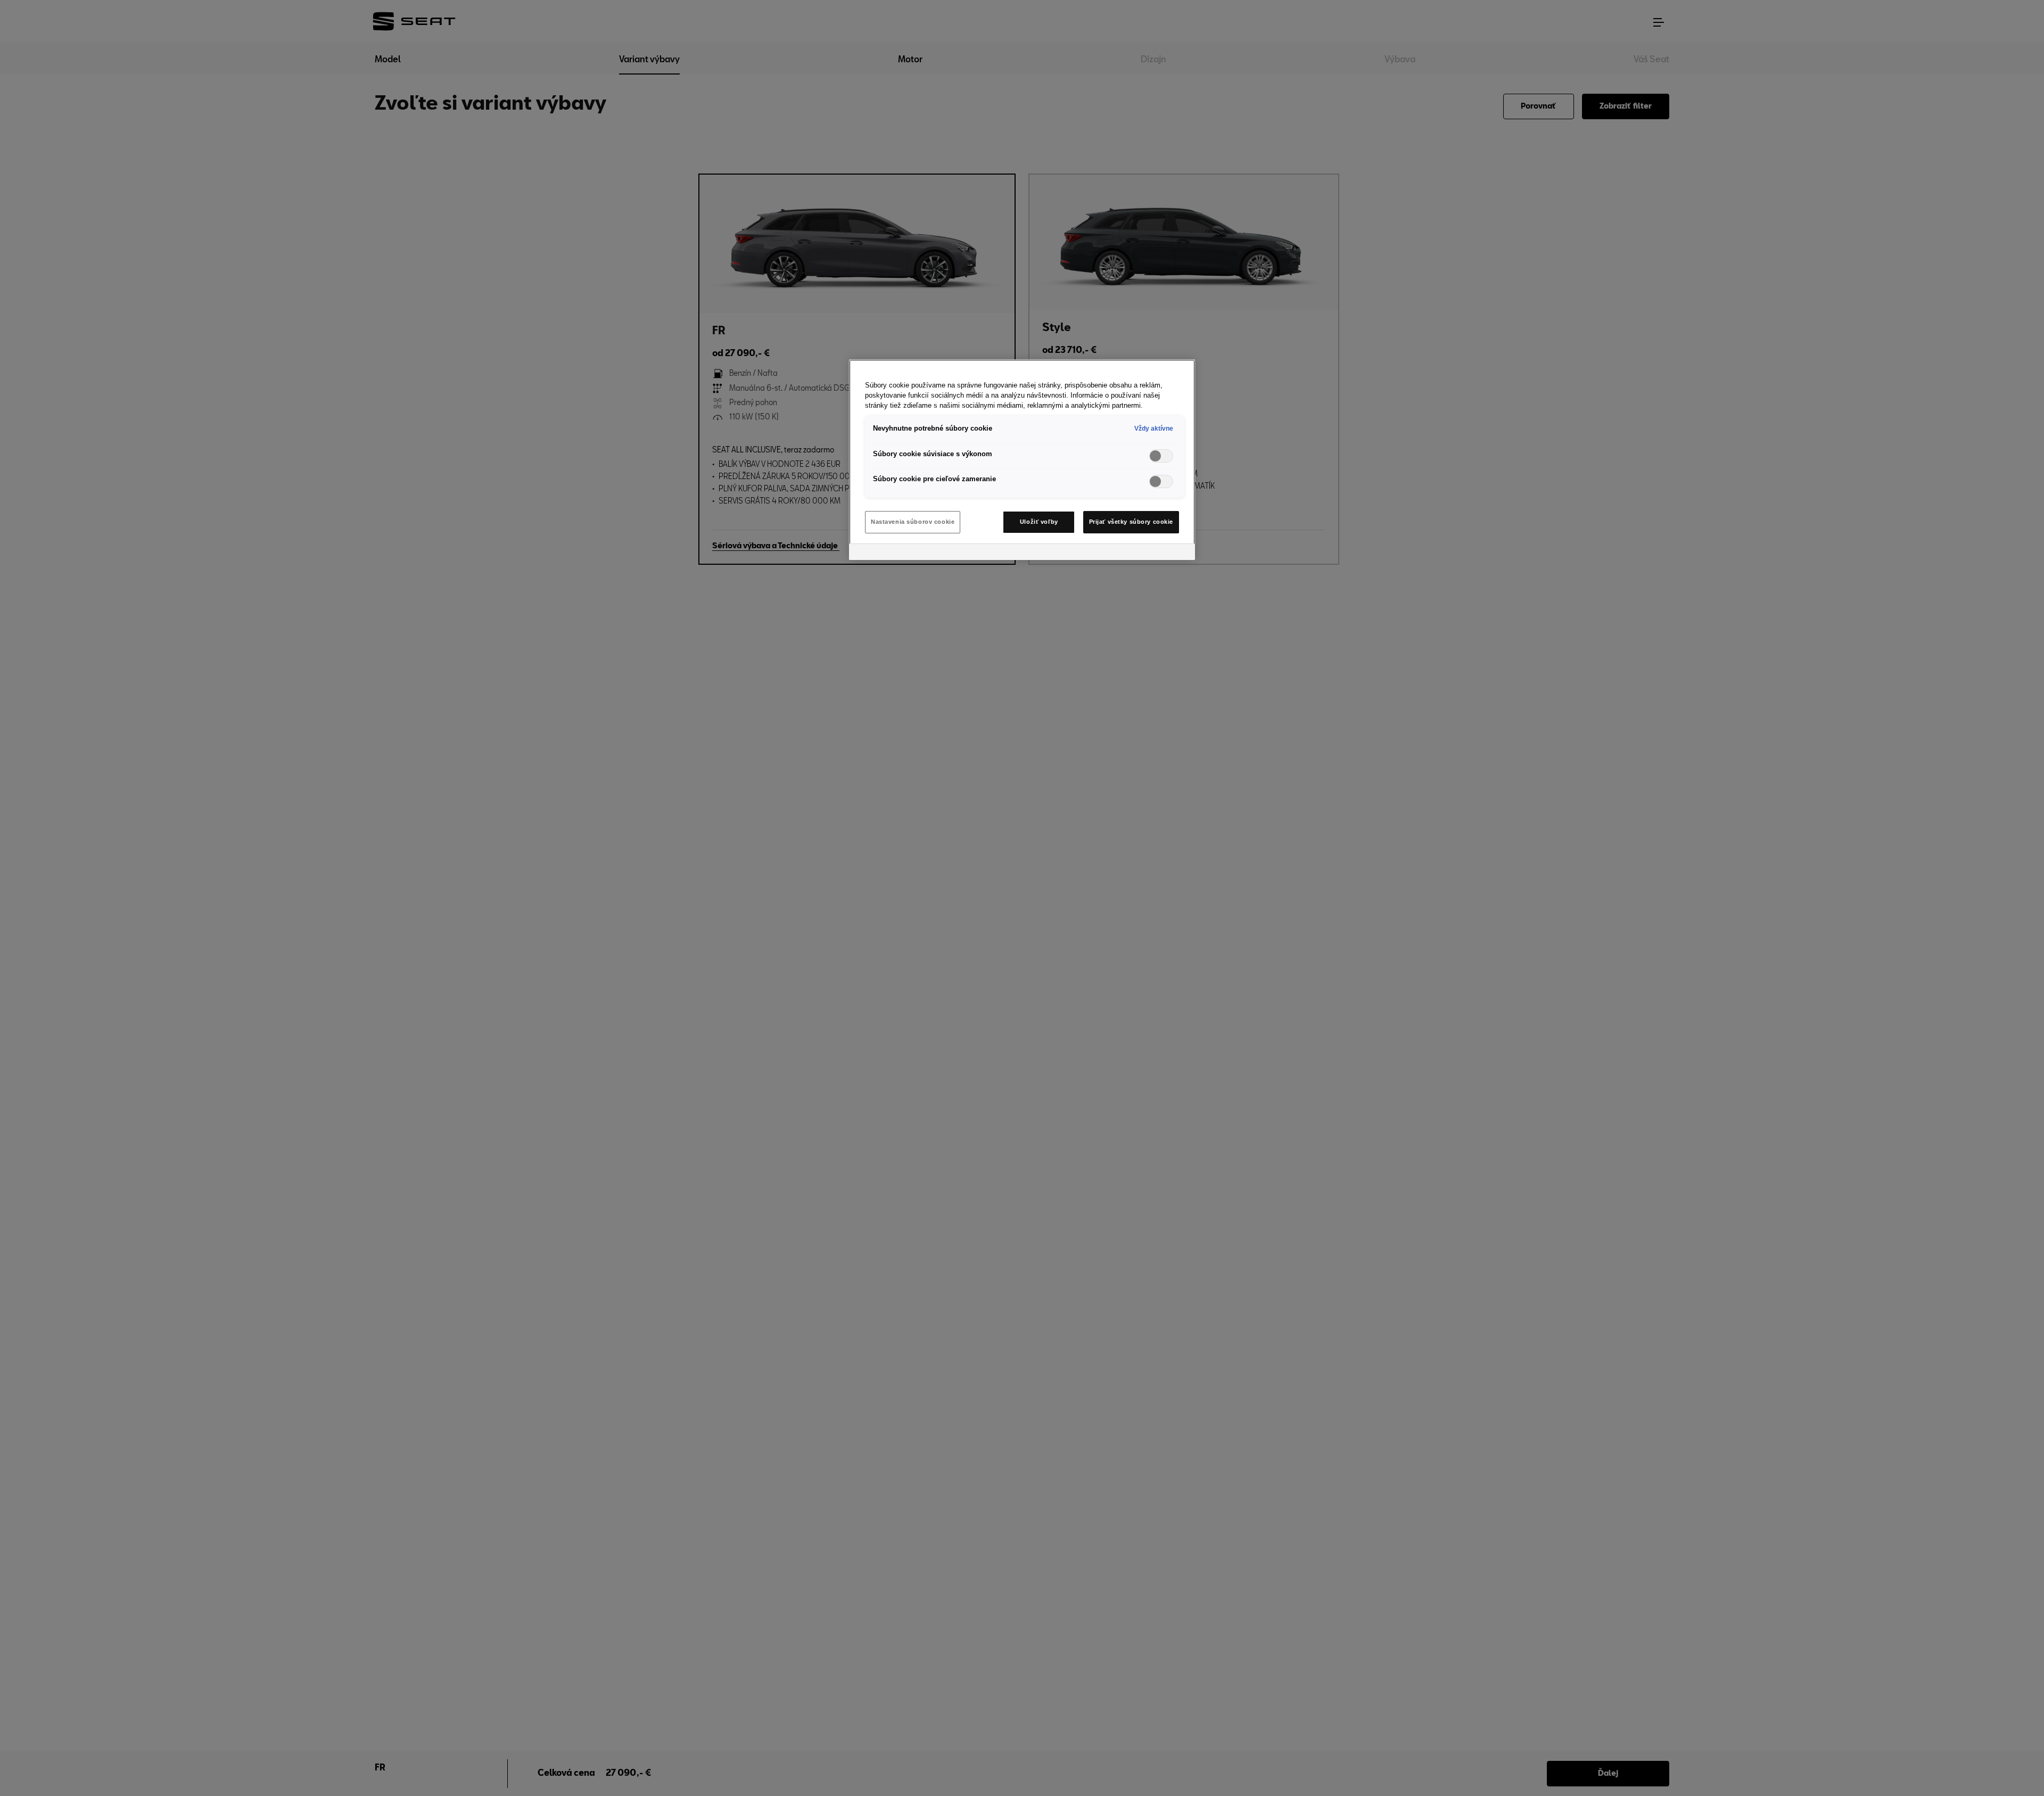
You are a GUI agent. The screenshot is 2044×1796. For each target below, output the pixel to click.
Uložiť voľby (1039, 522)
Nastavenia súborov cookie (913, 522)
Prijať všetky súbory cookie (1131, 522)
